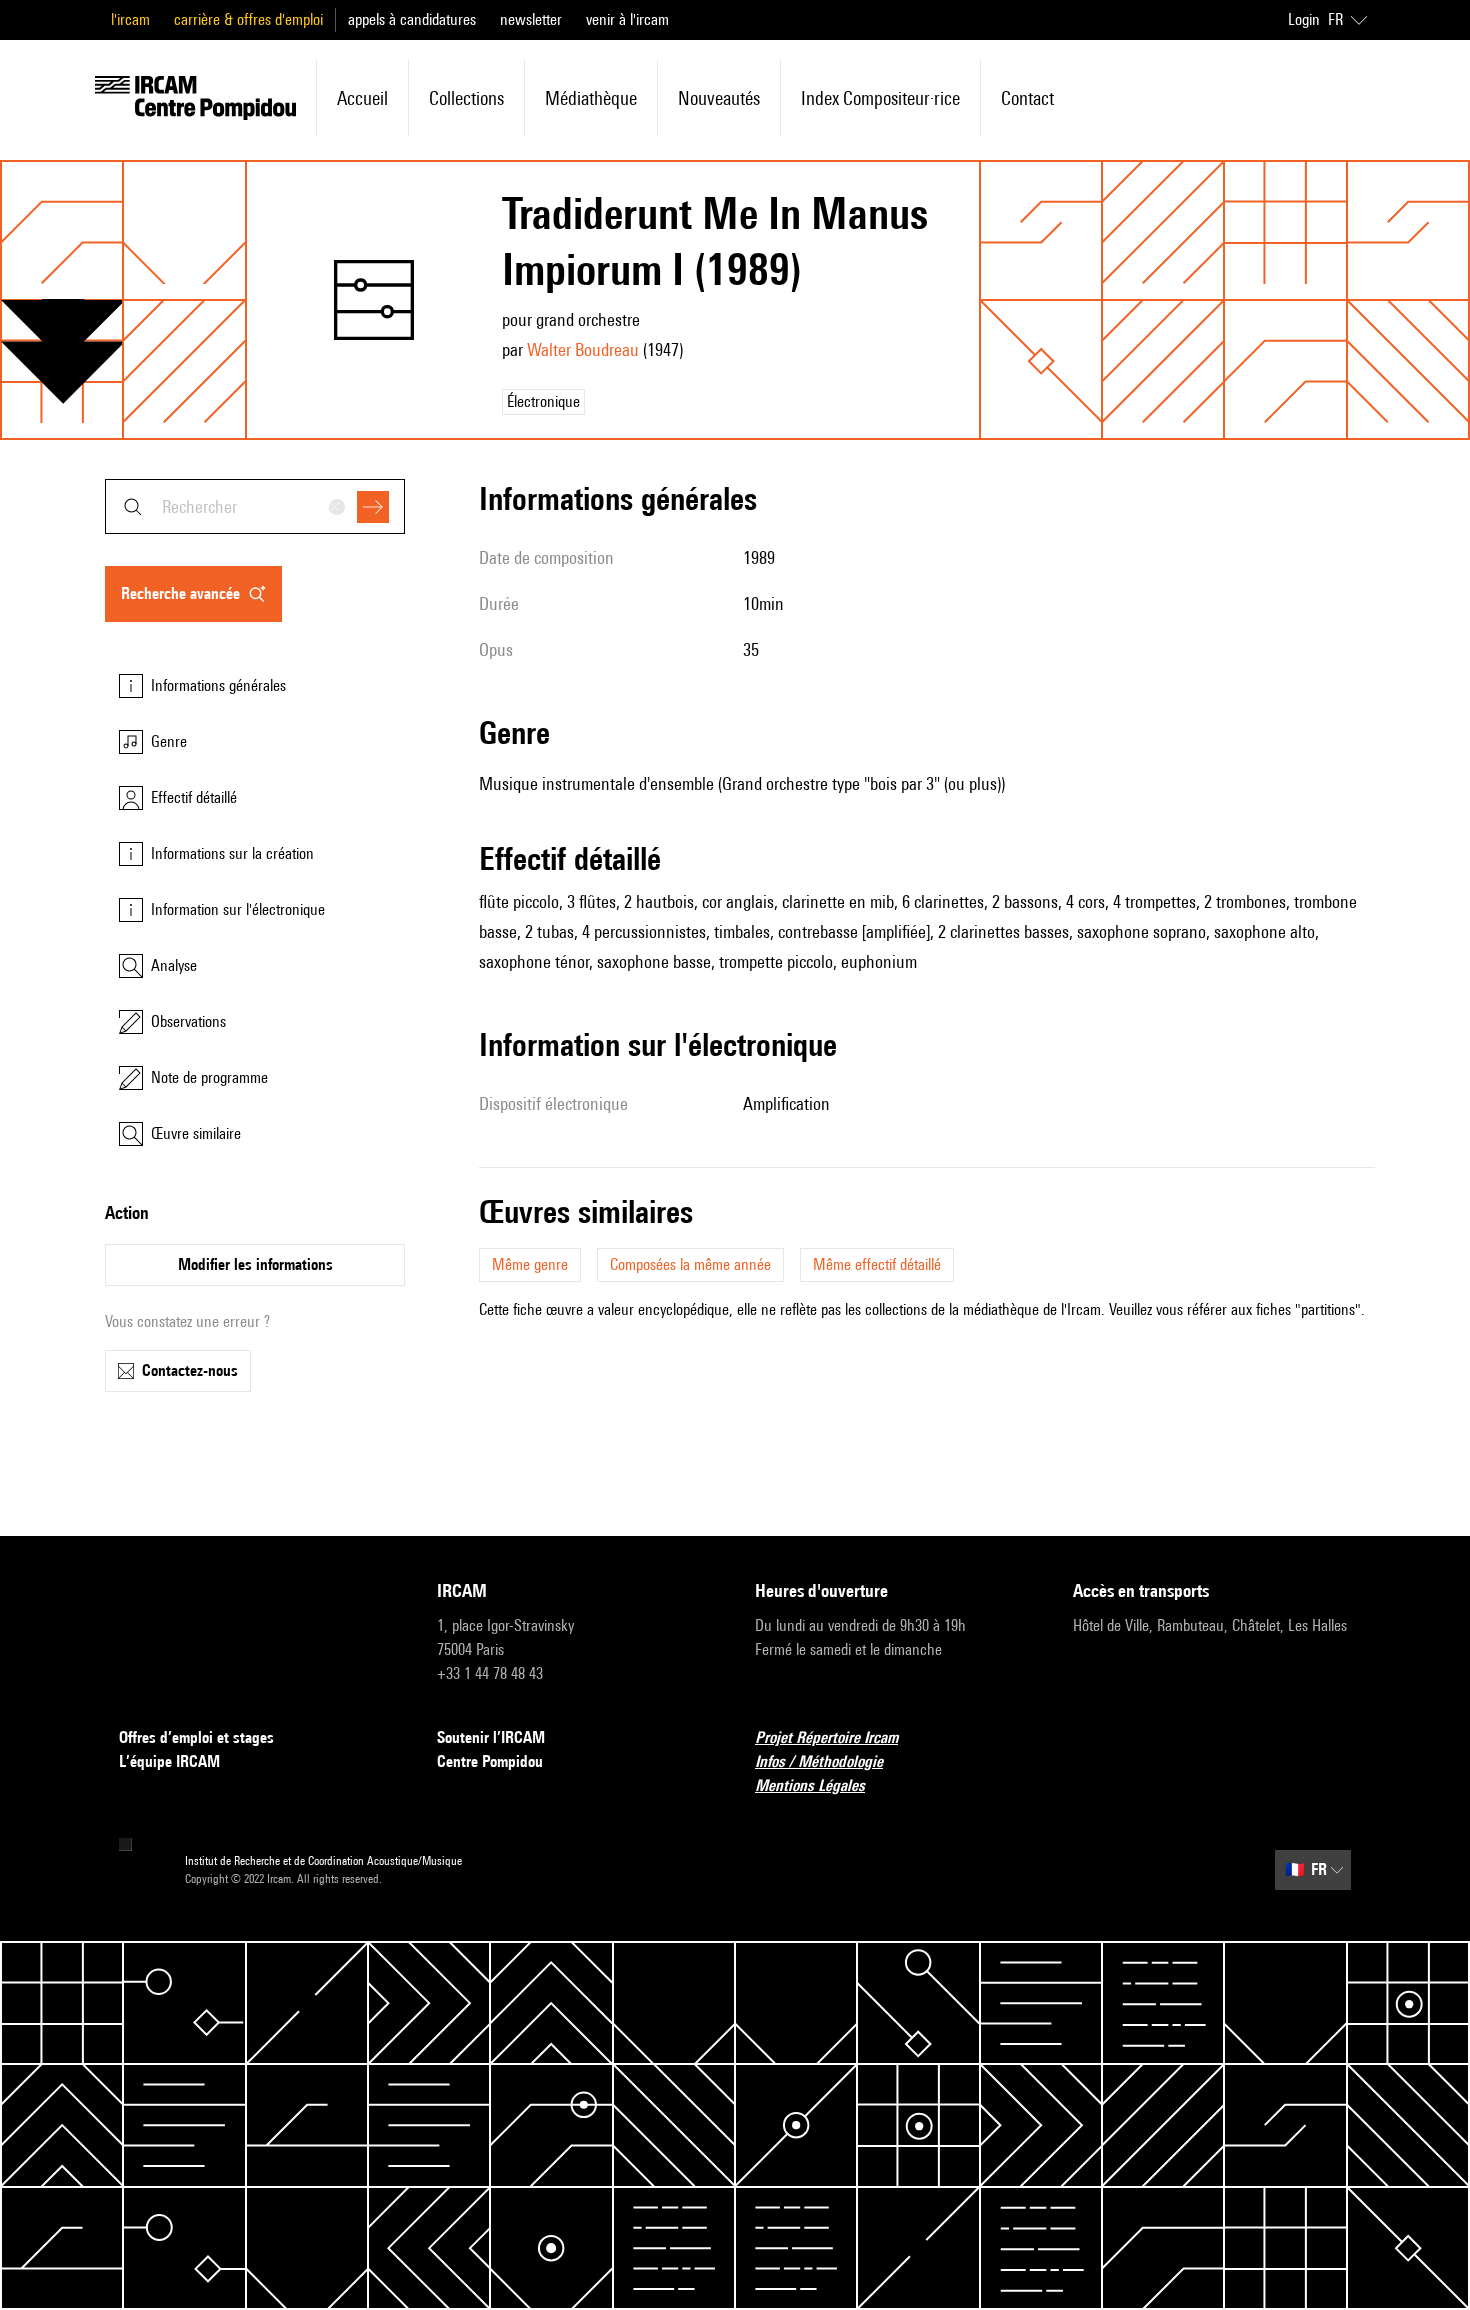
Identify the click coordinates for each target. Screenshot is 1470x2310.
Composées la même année (690, 1264)
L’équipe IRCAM (169, 1761)
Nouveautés (719, 98)
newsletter (531, 19)
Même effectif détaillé (877, 1264)
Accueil (362, 98)
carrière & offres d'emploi (248, 19)
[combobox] (255, 506)
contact (1027, 98)
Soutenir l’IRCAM (491, 1737)
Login (1304, 19)
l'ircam (130, 19)
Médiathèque (591, 98)
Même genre (530, 1264)
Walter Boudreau (583, 349)
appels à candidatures (412, 19)
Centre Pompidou (490, 1761)
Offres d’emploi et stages (196, 1737)
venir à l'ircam (627, 19)
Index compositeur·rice (880, 98)
